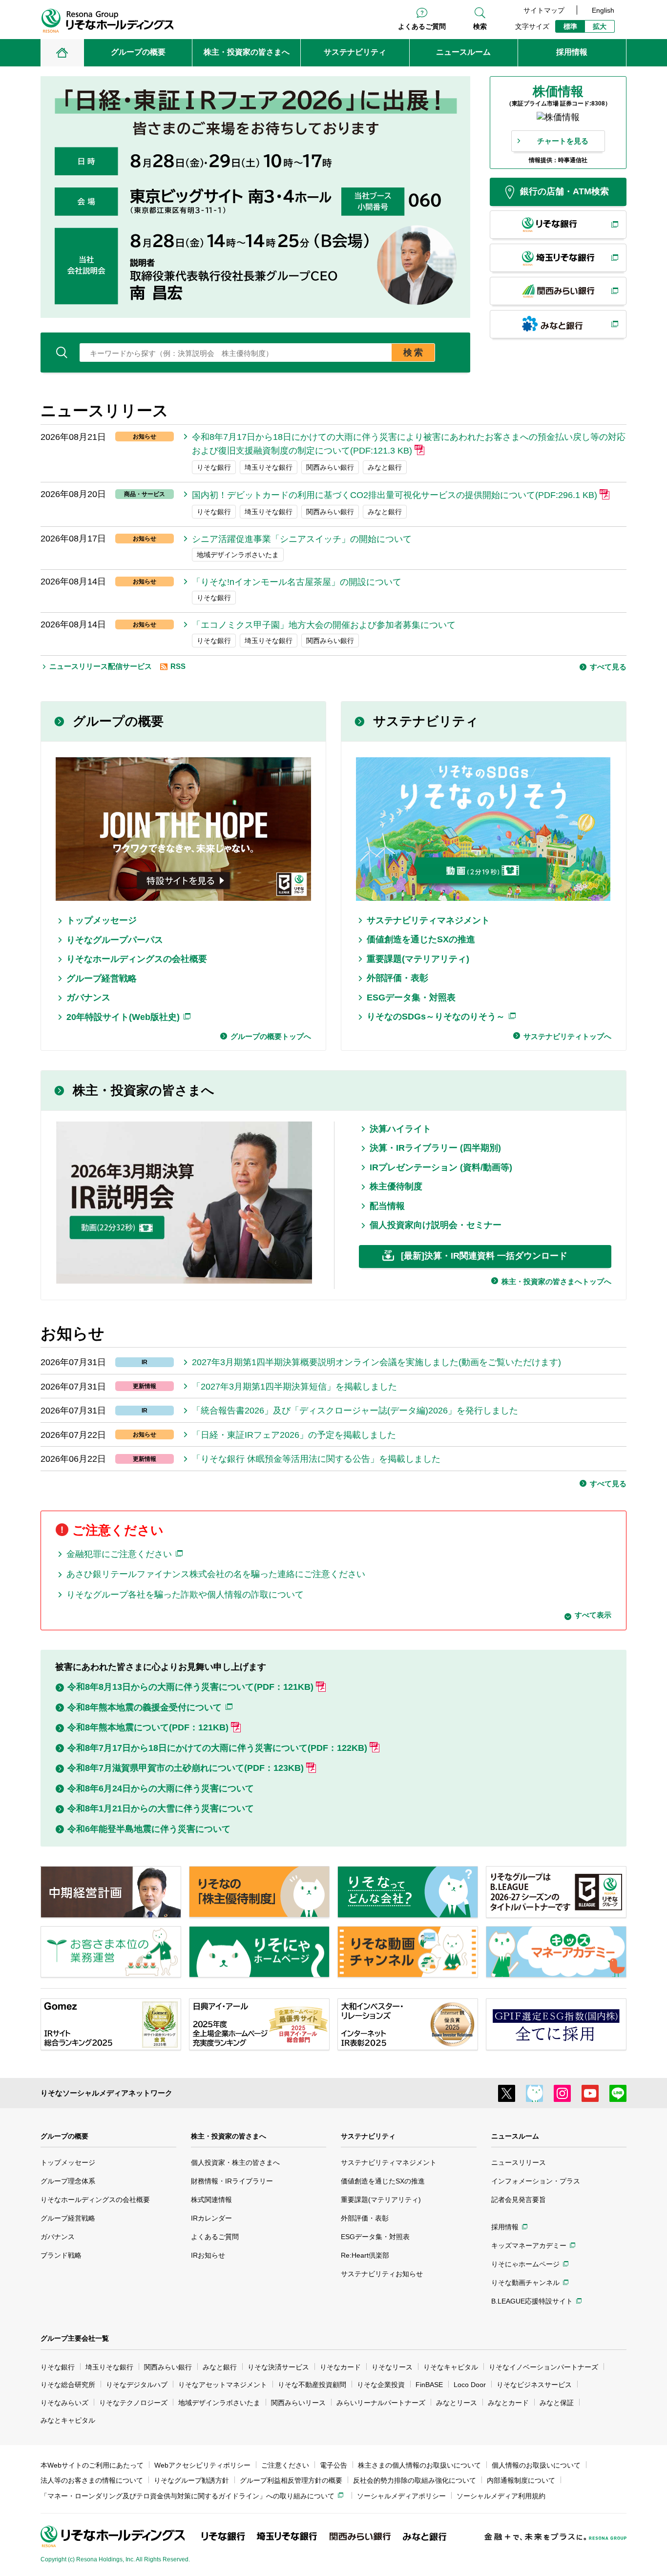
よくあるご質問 (422, 26)
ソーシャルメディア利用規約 (501, 2496)
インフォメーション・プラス (536, 2181)
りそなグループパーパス (115, 940)
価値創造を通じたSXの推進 (421, 939)
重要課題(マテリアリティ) (418, 959)
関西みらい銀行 (168, 2367)
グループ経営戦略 (102, 978)
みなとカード (508, 2403)
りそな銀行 (58, 2367)
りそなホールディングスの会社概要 (137, 959)
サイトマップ (544, 10)
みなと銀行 (220, 2367)
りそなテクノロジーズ (133, 2403)
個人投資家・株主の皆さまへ (235, 2162)
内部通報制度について (521, 2480)
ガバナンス (88, 997)
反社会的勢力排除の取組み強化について (415, 2480)
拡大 (600, 26)
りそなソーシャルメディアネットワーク (106, 2093)
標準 (570, 26)
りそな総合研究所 (68, 2385)
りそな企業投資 (381, 2385)
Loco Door (470, 2385)
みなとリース (457, 2403)
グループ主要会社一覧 (75, 2338)
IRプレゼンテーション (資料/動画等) (441, 1167)
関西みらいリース (298, 2403)
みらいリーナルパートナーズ (381, 2403)
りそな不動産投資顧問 (312, 2385)
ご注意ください (285, 2465)
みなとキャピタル (68, 2420)
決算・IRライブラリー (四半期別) (435, 1148)
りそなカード (340, 2367)
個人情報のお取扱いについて (536, 2465)
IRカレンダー (211, 2218)
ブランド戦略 (61, 2255)
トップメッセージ (102, 920)
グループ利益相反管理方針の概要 (291, 2480)
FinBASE (429, 2385)
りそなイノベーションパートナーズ (543, 2367)
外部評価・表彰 (397, 978)
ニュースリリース (519, 2162)
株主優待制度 (396, 1186)
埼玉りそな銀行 (109, 2367)
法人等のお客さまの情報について (92, 2480)
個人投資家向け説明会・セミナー (436, 1225)
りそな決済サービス (278, 2367)
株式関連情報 (211, 2200)
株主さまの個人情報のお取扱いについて (419, 2465)
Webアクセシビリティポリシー (202, 2465)
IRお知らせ (208, 2255)
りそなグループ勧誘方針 (191, 2480)
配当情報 (387, 1206)
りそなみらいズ (64, 2403)
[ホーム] (62, 53)
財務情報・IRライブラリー (232, 2181)
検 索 (413, 353)
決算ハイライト (400, 1129)
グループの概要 (118, 721)
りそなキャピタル (451, 2367)
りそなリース (392, 2367)
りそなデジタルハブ (137, 2385)
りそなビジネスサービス (534, 2385)
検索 (480, 26)
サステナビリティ (426, 721)
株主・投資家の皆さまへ (144, 1090)
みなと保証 (557, 2403)
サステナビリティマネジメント (428, 920)
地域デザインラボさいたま (219, 2403)
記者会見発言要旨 (519, 2200)
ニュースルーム (515, 2136)
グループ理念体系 (68, 2181)
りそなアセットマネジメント (223, 2385)
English (603, 10)
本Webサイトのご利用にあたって (92, 2465)
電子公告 (333, 2465)
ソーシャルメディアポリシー (401, 2496)
